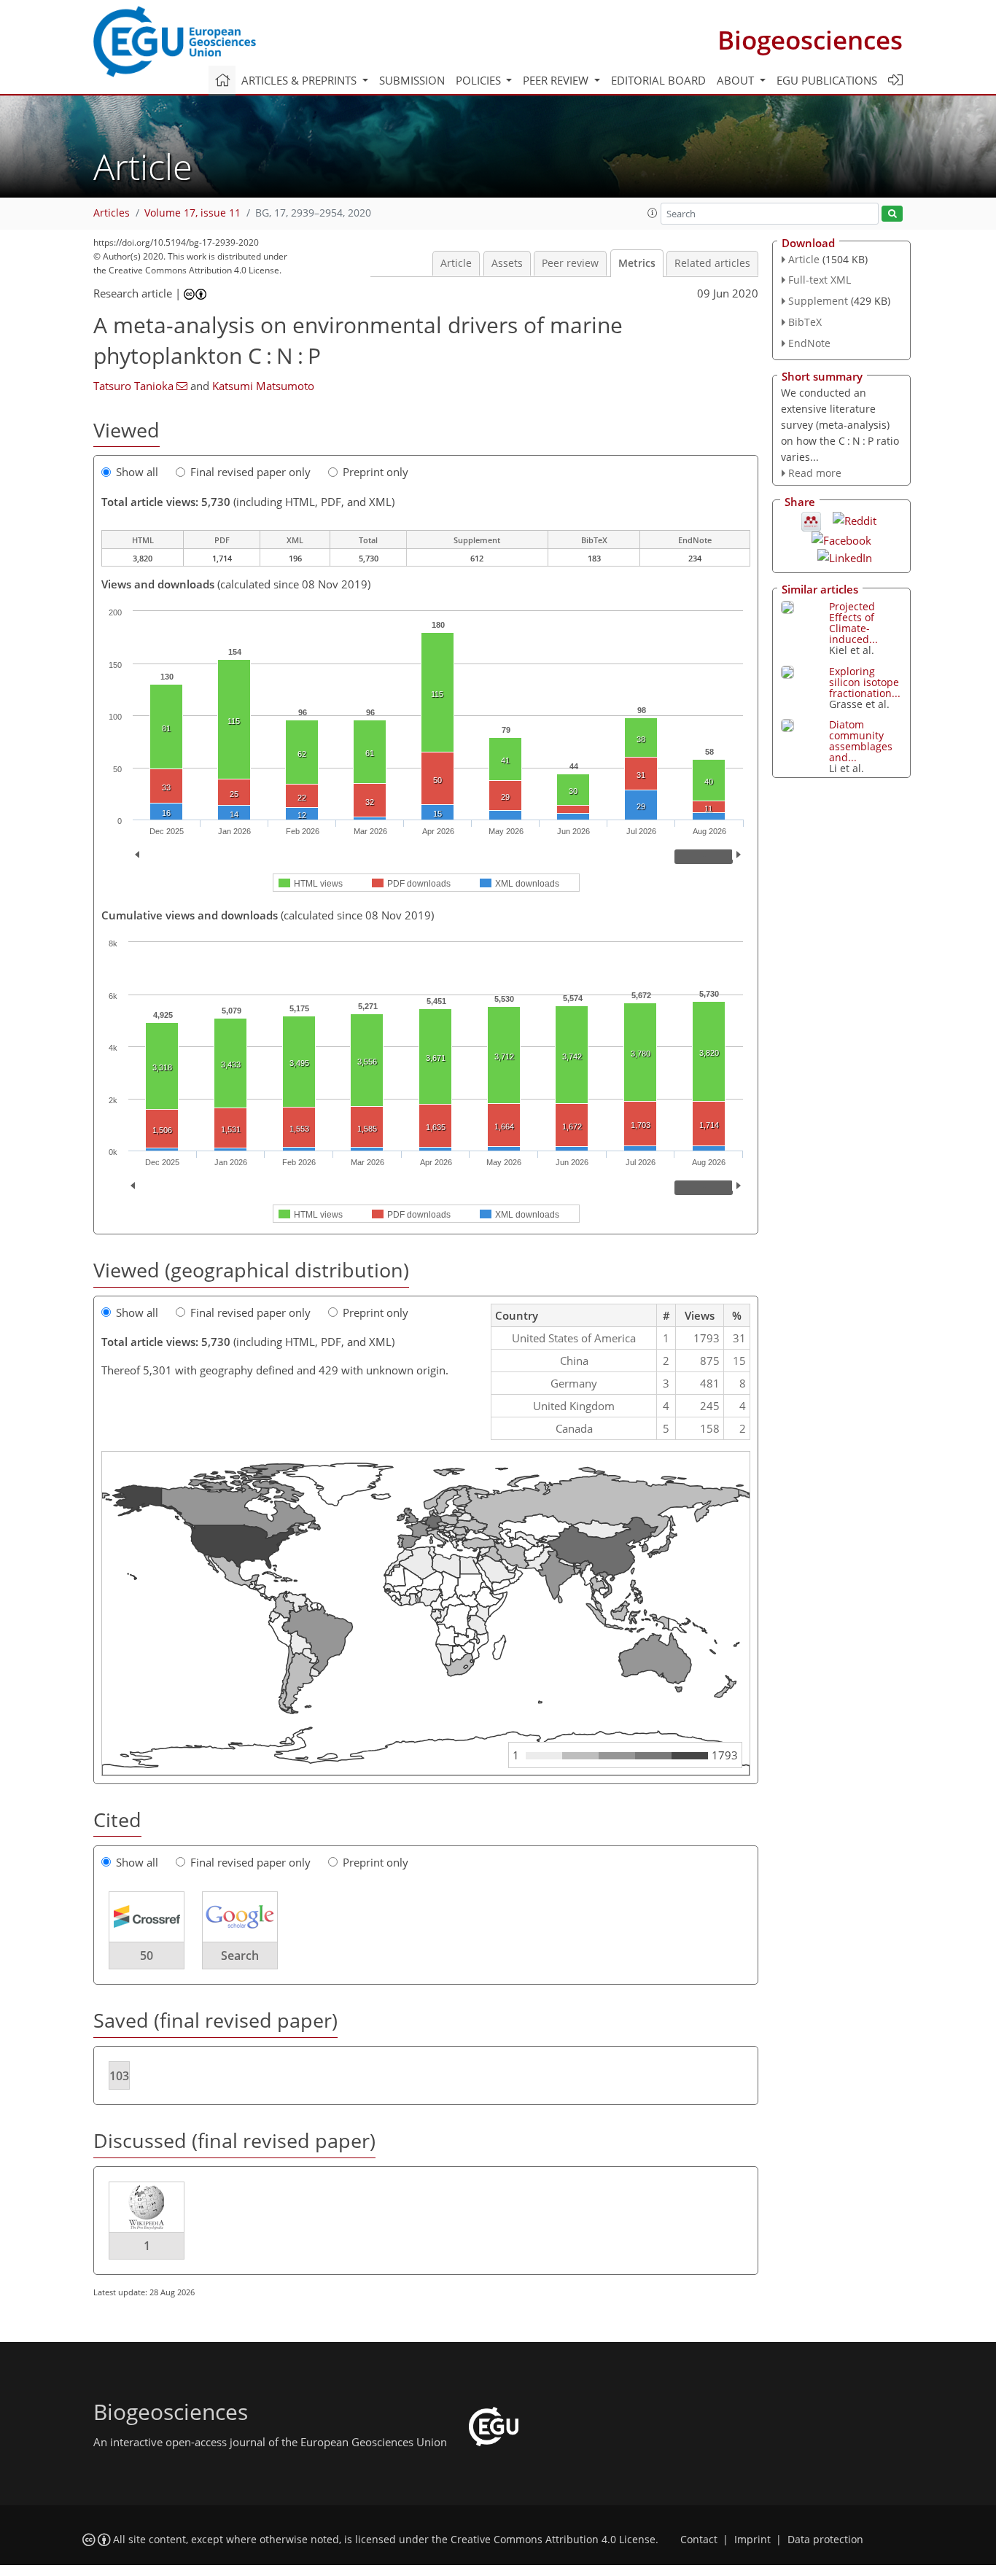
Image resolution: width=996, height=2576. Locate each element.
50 (147, 1956)
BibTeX (805, 322)
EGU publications (827, 80)
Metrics (637, 263)
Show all (137, 472)
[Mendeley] (811, 521)
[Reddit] (855, 519)
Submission (412, 80)
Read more (815, 473)
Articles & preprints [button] (300, 80)
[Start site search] (892, 214)
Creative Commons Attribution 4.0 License (553, 2540)
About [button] (737, 80)
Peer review (570, 263)
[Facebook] (841, 539)
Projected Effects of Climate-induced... (853, 623)
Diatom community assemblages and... (861, 741)
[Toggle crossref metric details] (147, 1916)
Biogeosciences (810, 40)
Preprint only (376, 472)
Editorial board (658, 80)
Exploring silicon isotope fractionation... (865, 682)
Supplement (818, 301)
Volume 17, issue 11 (192, 213)
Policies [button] (480, 80)
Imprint (752, 2540)
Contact (699, 2540)
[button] (653, 213)
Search (240, 1956)
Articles (112, 213)
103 (119, 2076)
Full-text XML (820, 280)
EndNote (809, 343)
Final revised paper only (250, 472)
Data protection (825, 2540)
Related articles (712, 263)
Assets (507, 263)
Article (456, 263)
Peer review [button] (557, 80)
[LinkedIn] (845, 556)
